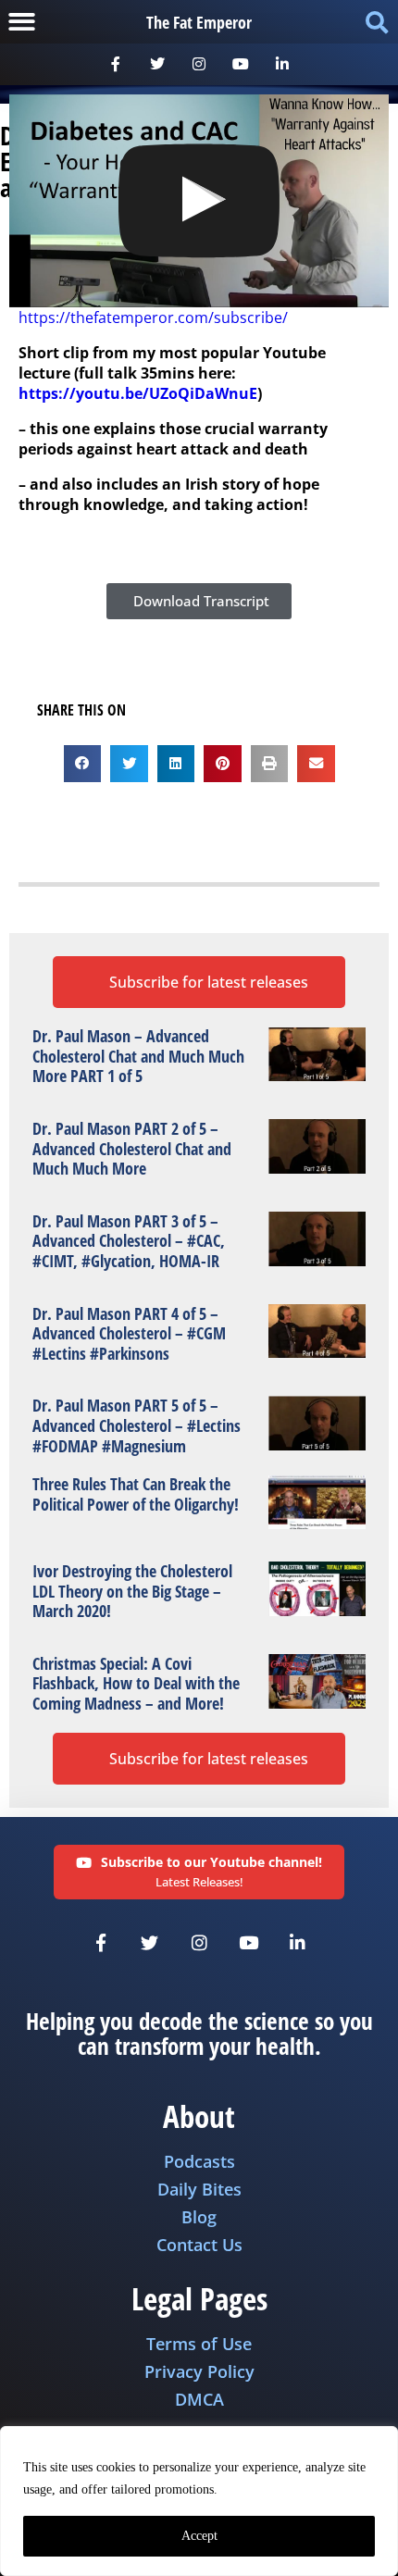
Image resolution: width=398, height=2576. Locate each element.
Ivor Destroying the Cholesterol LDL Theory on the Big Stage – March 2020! (132, 1591)
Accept (199, 2536)
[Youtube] (240, 64)
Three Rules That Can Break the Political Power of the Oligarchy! (136, 1494)
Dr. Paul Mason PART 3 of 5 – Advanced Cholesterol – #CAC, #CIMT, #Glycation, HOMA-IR (129, 1241)
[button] (22, 22)
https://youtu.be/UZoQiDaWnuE (138, 393)
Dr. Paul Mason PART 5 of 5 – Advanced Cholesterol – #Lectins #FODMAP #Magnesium (137, 1425)
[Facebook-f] (116, 64)
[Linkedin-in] (282, 64)
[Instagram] (199, 64)
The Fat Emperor (199, 22)
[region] (199, 2501)
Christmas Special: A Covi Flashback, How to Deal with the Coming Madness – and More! (136, 1683)
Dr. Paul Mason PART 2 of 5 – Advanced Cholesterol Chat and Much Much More (132, 1148)
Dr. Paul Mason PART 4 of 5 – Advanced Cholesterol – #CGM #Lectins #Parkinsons (129, 1333)
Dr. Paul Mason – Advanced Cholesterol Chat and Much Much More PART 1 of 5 (138, 1056)
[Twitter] (158, 64)
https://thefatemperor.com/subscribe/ (153, 317)
